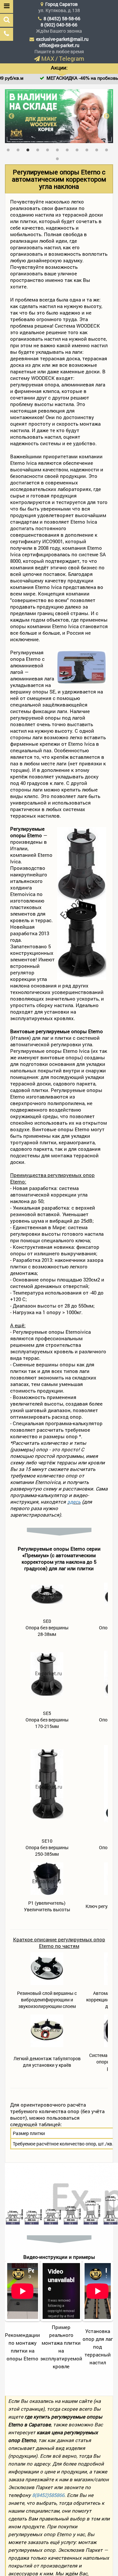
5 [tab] (49, 149)
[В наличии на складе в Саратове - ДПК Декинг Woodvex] (59, 116)
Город (61, 4)
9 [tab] (88, 149)
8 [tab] (79, 149)
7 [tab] (69, 149)
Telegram (72, 58)
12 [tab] (59, 157)
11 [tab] (108, 149)
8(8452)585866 (48, 2495)
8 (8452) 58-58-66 (62, 18)
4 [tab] (39, 149)
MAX (48, 58)
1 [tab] (10, 149)
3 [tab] (29, 149)
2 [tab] (20, 149)
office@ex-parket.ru (59, 45)
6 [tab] (59, 149)
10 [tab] (98, 149)
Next (107, 116)
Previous (11, 116)
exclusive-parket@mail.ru (62, 39)
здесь (74, 1502)
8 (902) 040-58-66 (59, 25)
